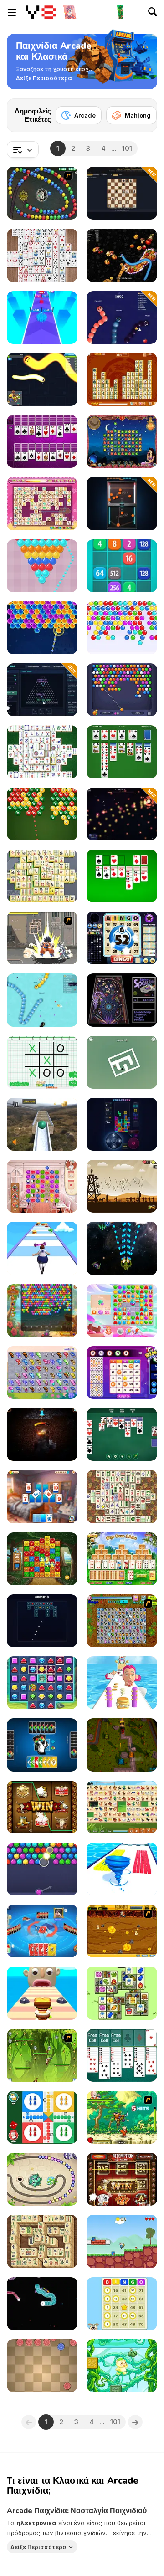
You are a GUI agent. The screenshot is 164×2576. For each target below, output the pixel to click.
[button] (44, 78)
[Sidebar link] (12, 12)
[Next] (143, 113)
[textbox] (23, 149)
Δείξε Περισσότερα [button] (38, 2547)
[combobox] (23, 149)
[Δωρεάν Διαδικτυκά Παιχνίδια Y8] (41, 12)
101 (127, 148)
